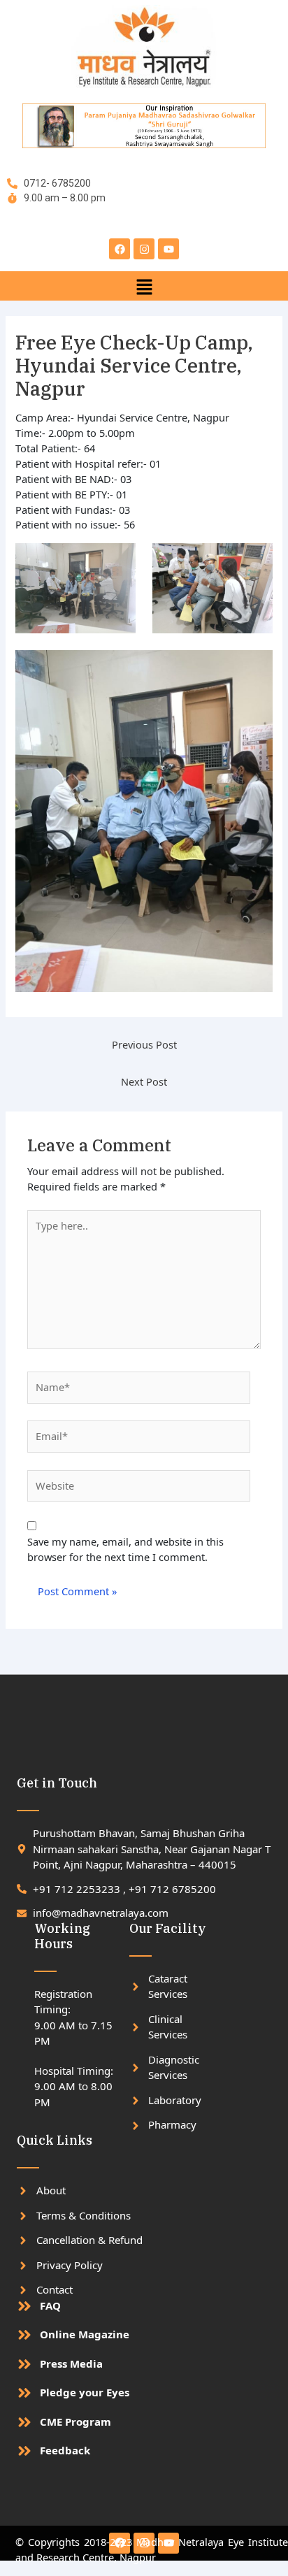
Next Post (144, 1081)
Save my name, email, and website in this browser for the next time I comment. (125, 1549)
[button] (144, 286)
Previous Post (144, 1044)
